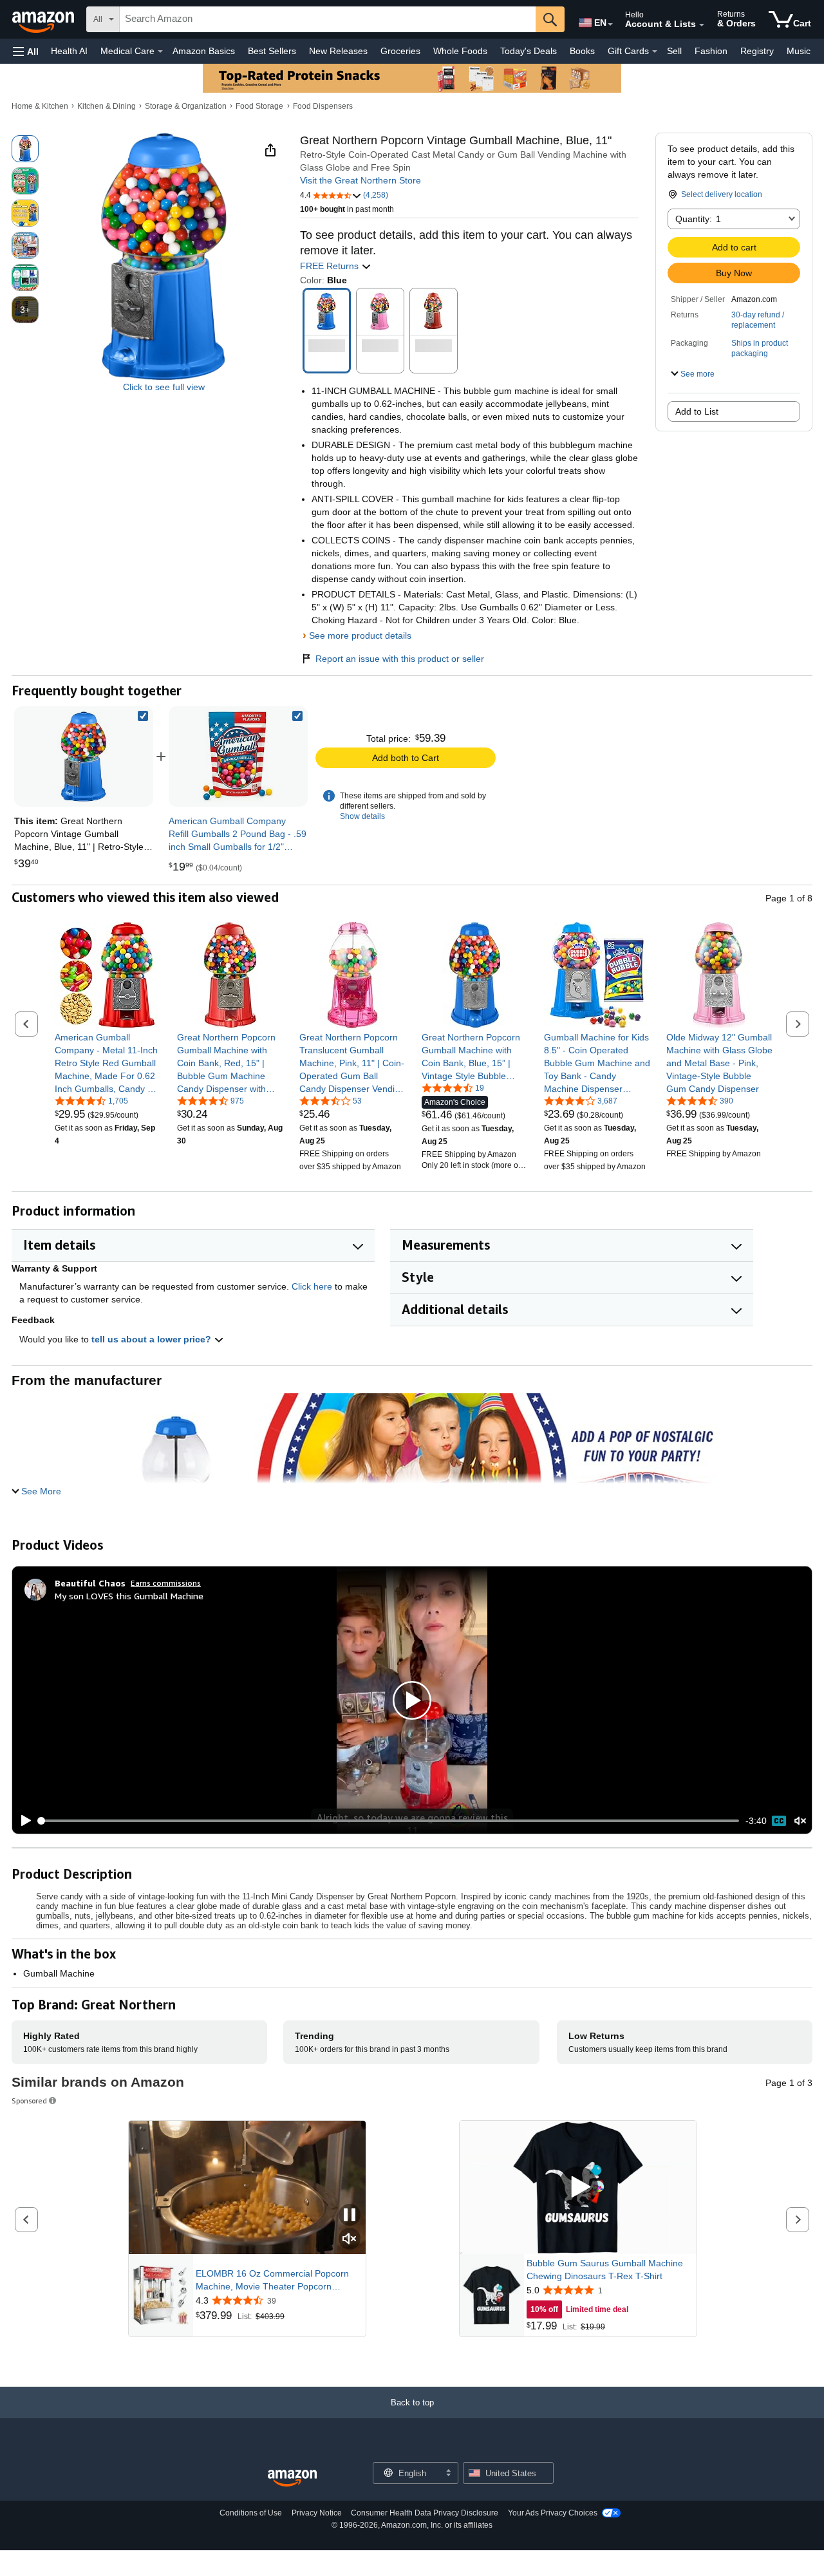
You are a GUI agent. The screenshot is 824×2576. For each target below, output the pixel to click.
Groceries (400, 51)
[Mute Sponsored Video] (350, 2240)
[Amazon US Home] (292, 2478)
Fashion (711, 51)
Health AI (69, 51)
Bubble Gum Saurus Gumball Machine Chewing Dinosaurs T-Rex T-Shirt (605, 2270)
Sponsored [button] (29, 2101)
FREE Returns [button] (331, 266)
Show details (362, 816)
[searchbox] (328, 19)
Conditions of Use (251, 2513)
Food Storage (259, 106)
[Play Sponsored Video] (578, 2187)
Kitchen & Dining (107, 106)
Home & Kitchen (40, 106)
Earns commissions (166, 1583)
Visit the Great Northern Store (360, 180)
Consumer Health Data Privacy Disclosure (425, 2513)
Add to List (697, 411)
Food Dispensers (323, 106)
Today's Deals (529, 51)
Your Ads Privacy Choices (553, 2513)
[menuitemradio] (779, 1821)
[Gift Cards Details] (655, 52)
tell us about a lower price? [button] (153, 1339)
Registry (757, 51)
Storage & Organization (186, 106)
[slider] (389, 1821)
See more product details (360, 635)
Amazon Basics (204, 51)
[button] (26, 51)
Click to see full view (164, 387)
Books (582, 51)
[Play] (23, 1821)
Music (799, 51)
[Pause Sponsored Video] (350, 2216)
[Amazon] (44, 19)
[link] (238, 757)
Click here (312, 1286)
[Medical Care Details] (160, 52)
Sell (674, 51)
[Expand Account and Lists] (702, 25)
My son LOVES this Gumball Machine (129, 1596)
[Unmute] (800, 1821)
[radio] (25, 149)
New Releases (338, 51)
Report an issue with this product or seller (400, 659)
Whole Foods (460, 51)
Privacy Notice (317, 2513)
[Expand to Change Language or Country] (610, 24)
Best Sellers (272, 51)
